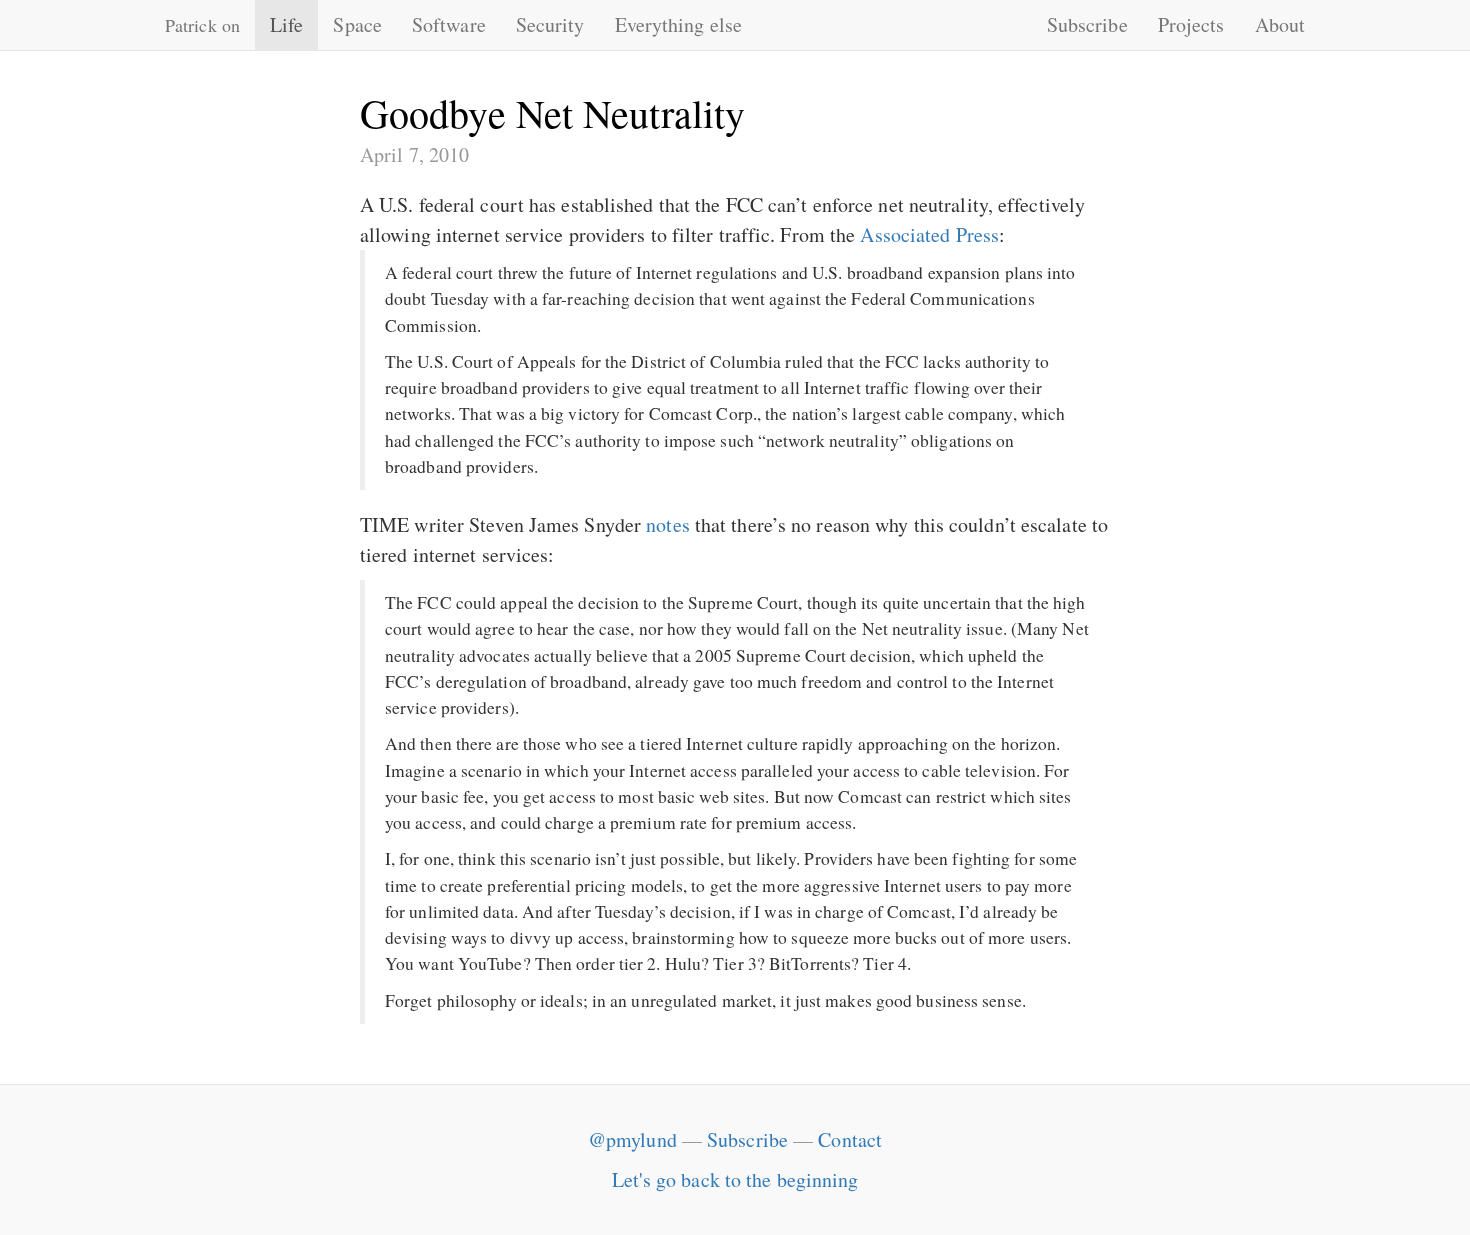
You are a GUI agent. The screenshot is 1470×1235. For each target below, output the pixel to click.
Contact (850, 1139)
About (1280, 24)
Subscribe (1087, 24)
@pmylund (632, 1139)
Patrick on (202, 25)
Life (286, 24)
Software (449, 24)
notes (668, 524)
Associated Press (929, 234)
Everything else (679, 24)
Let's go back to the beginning (735, 1179)
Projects (1191, 24)
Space (357, 24)
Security (550, 24)
